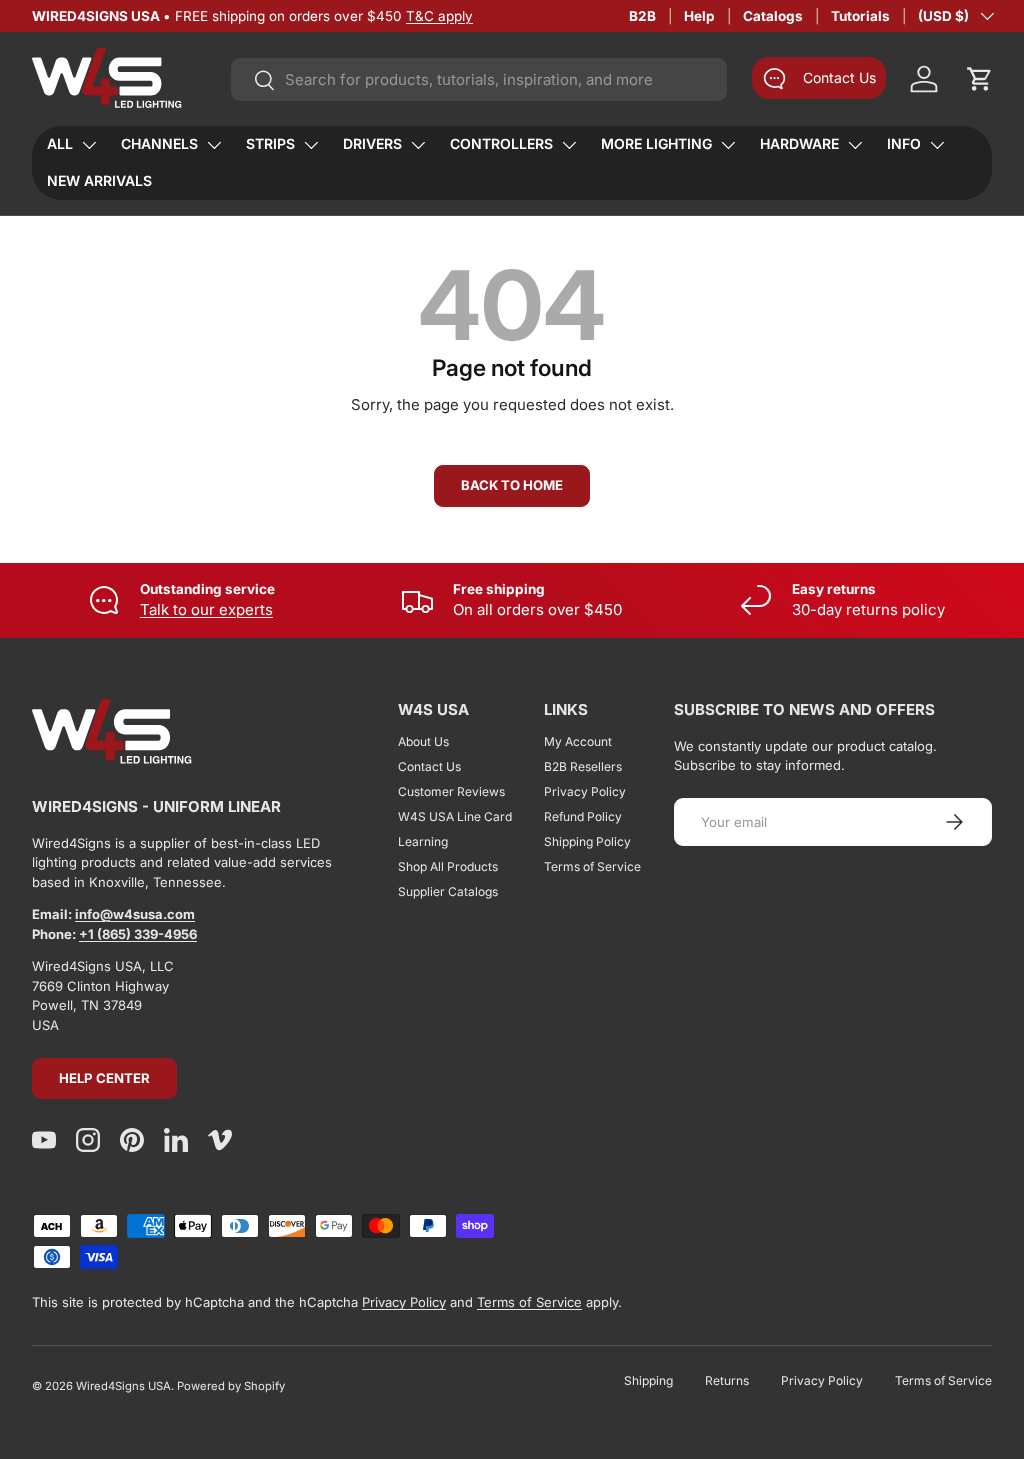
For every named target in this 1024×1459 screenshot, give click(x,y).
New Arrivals (99, 180)
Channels (159, 143)
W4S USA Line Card (455, 816)
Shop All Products (448, 866)
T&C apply (439, 16)
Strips (270, 143)
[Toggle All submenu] (89, 145)
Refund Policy (583, 816)
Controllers (501, 143)
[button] (980, 79)
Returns (727, 1380)
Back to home (512, 485)
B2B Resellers (583, 766)
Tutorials (860, 16)
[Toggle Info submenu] (937, 145)
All (60, 143)
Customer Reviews (451, 791)
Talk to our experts (206, 609)
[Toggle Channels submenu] (214, 145)
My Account (578, 741)
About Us (423, 741)
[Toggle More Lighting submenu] (728, 145)
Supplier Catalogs (448, 891)
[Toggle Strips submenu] (311, 145)
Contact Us (429, 766)
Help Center (104, 1078)
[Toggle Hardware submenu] (855, 145)
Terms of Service (592, 866)
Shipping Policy (587, 841)
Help (699, 16)
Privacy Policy (585, 791)
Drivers (372, 143)
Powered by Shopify (231, 1386)
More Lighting (656, 143)
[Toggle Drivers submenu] (418, 145)
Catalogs (773, 16)
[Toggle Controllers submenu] (569, 145)
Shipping (648, 1380)
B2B (642, 16)
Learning (423, 841)
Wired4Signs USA (123, 1386)
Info (904, 143)
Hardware (799, 143)
